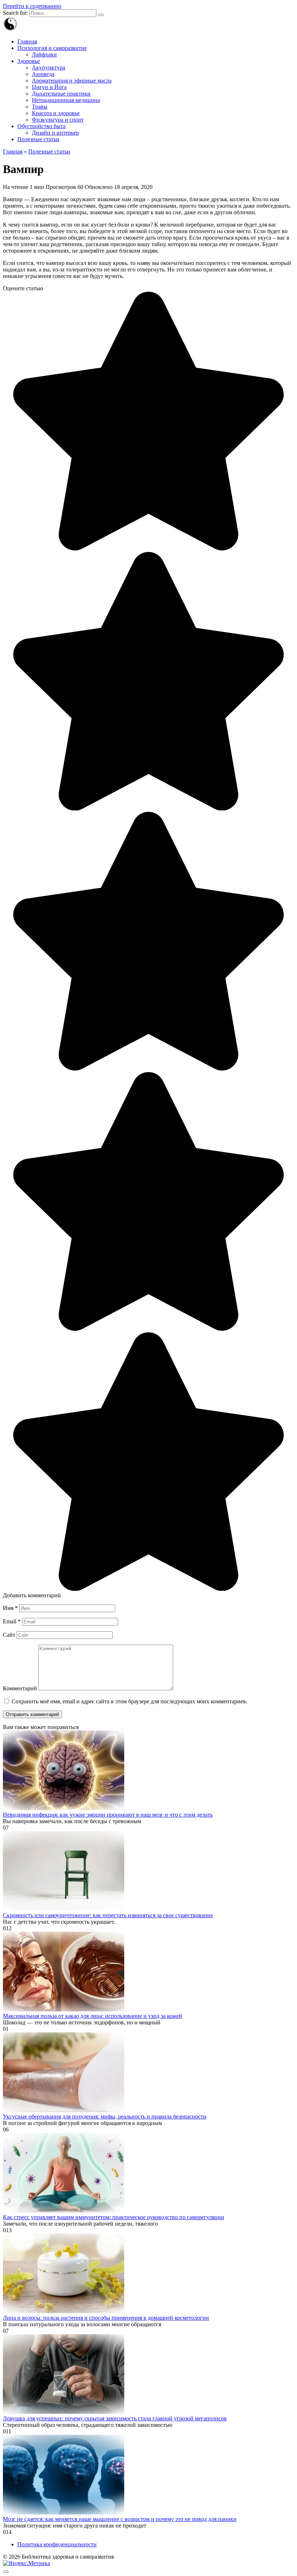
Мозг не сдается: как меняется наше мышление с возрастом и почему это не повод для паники (120, 2519)
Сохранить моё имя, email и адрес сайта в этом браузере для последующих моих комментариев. (129, 1701)
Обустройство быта (41, 126)
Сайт (9, 1635)
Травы (40, 107)
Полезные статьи (38, 139)
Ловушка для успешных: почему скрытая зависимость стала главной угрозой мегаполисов (115, 2418)
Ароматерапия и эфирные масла (72, 81)
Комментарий (20, 1688)
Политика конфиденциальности (57, 2544)
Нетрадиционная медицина (66, 100)
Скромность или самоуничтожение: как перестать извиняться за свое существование (108, 1915)
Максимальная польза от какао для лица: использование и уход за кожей (93, 2016)
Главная (27, 41)
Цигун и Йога (49, 87)
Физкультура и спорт (58, 120)
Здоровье (29, 61)
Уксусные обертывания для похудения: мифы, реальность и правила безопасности (105, 2117)
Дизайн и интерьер (55, 133)
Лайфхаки (44, 54)
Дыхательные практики (61, 94)
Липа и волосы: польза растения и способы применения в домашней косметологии (106, 2318)
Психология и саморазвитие (52, 48)
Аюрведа (43, 74)
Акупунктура (49, 68)
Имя (10, 1608)
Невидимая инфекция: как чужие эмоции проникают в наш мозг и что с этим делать (108, 1815)
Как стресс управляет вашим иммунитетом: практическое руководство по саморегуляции (114, 2217)
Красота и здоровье (56, 113)
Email (12, 1621)
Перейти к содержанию (32, 6)
